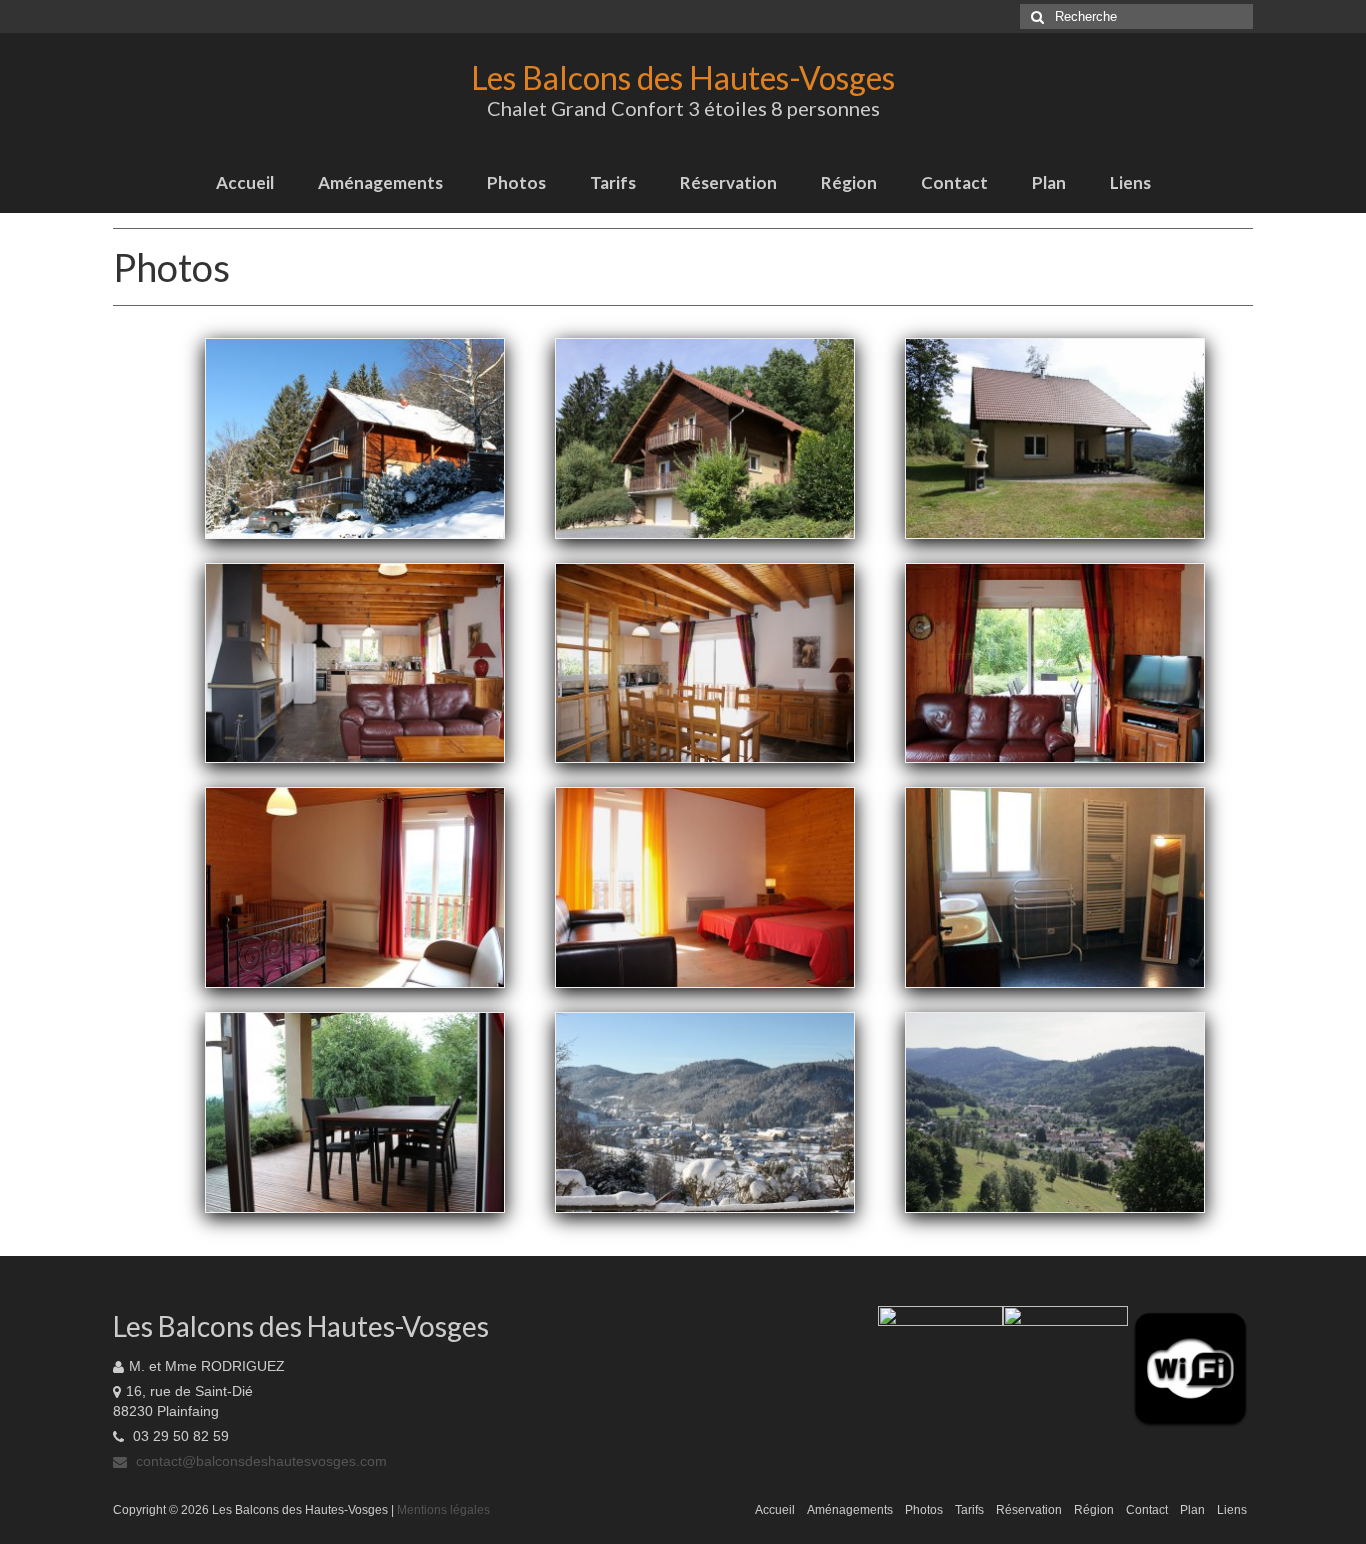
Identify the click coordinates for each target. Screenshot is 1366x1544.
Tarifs (613, 182)
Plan (1049, 182)
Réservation (728, 182)
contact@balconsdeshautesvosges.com (259, 1461)
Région (849, 182)
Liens (1130, 182)
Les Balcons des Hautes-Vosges (683, 77)
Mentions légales (443, 1510)
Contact (954, 182)
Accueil (245, 182)
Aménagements (380, 182)
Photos (516, 182)
